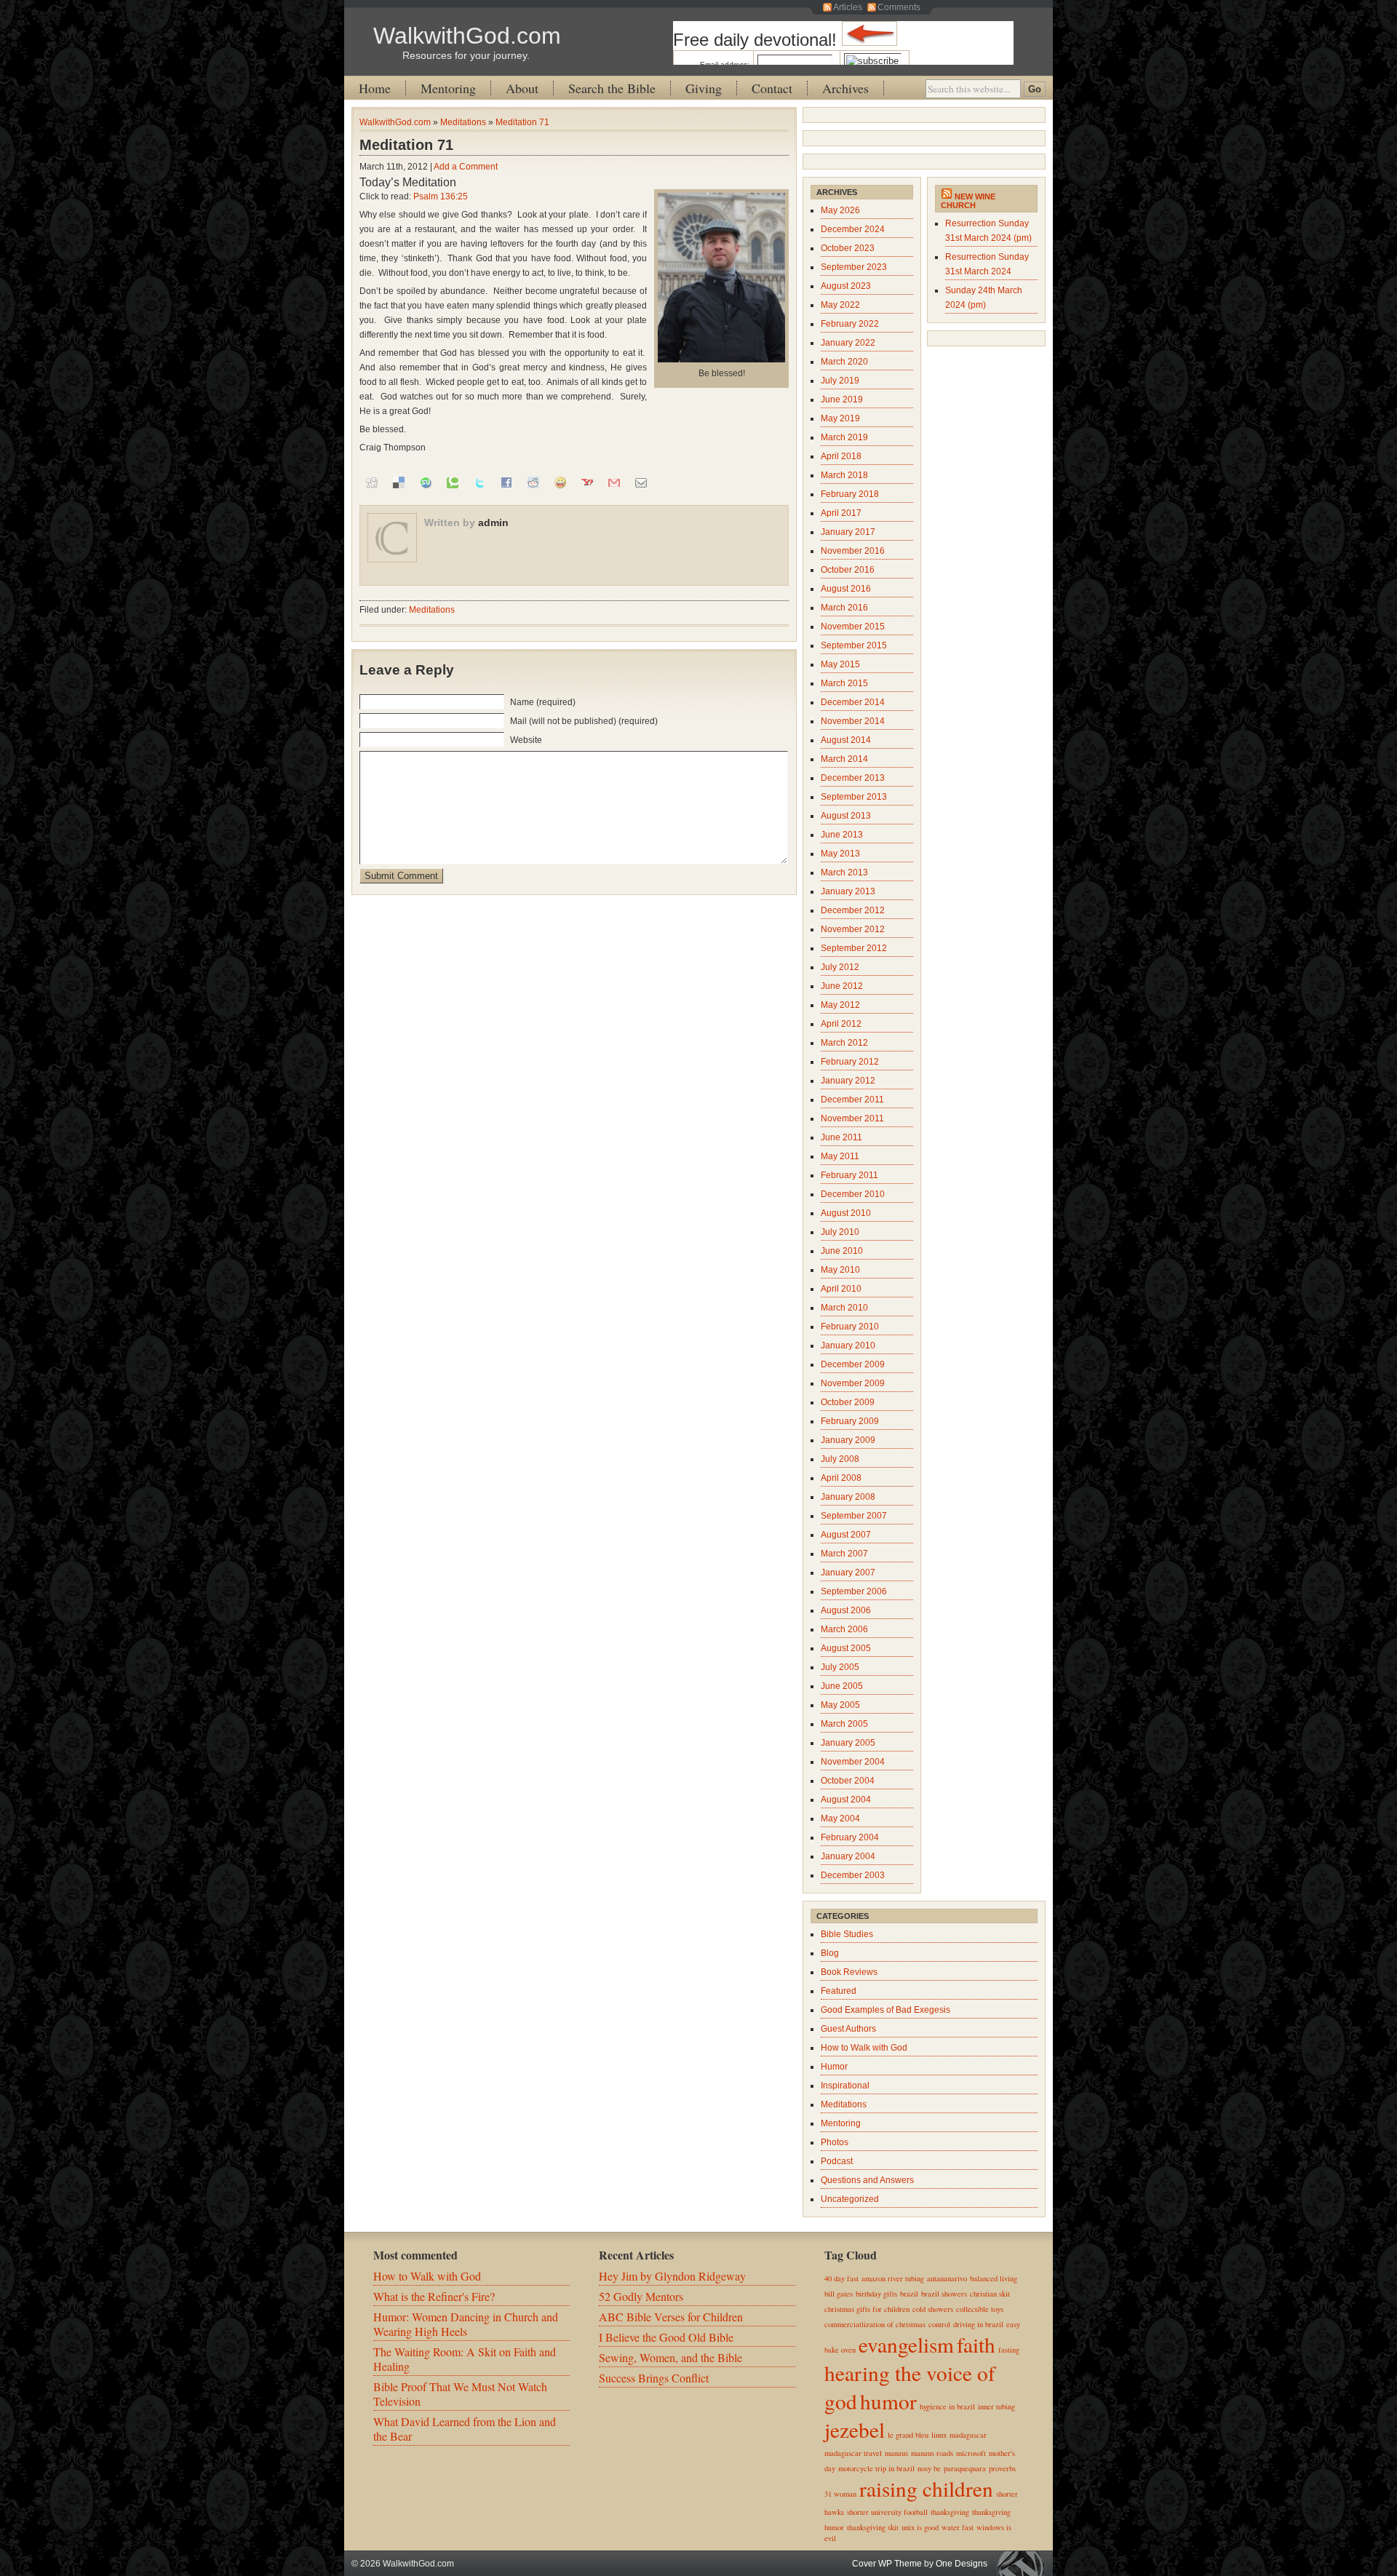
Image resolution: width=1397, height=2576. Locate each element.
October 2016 (848, 570)
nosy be (929, 2468)
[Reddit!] (533, 482)
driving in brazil (978, 2324)
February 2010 (850, 1327)
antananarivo (947, 2278)
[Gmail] (614, 482)
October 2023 (848, 248)
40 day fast (841, 2278)
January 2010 (848, 1345)
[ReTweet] (479, 482)
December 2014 (853, 702)
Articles (848, 7)
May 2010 (840, 1270)
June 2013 (842, 835)
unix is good (920, 2527)
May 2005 (840, 1705)
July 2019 (840, 381)
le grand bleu (908, 2435)
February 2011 (849, 1175)
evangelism (906, 2344)
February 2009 (850, 1421)
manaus (896, 2453)
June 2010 (842, 1251)
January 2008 (848, 1497)
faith (976, 2344)
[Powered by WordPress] (1024, 2563)
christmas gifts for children (867, 2309)
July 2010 (840, 1232)
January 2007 (848, 1573)
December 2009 (853, 1364)
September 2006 (854, 1591)
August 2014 (846, 740)
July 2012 (840, 967)
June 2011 (841, 1137)
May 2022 (840, 305)
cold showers (933, 2309)
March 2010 (844, 1308)
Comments (899, 7)
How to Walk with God (864, 2048)
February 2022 (850, 324)
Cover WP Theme (887, 2564)
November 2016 (853, 551)
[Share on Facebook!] (506, 482)
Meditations (463, 122)
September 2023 (854, 267)
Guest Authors (848, 2029)
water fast (958, 2527)
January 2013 (848, 891)
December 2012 (853, 910)
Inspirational (845, 2086)
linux (939, 2435)
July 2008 (840, 1459)
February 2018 (850, 494)
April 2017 (841, 513)
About (522, 88)
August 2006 (846, 1610)
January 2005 (848, 1743)
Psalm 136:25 (441, 196)
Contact (772, 88)
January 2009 (848, 1440)
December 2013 (853, 778)
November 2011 (852, 1118)
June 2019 (842, 399)
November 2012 (853, 929)
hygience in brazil (947, 2406)
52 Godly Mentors (641, 2296)
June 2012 (842, 986)
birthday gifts (876, 2294)
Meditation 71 (522, 122)
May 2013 (840, 854)
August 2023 (846, 286)
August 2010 (846, 1213)
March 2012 (844, 1043)
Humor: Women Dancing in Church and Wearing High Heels (466, 2324)
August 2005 (846, 1648)
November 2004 (853, 1762)
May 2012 (840, 1005)
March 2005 (844, 1724)
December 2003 (853, 1875)
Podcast (837, 2161)
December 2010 (853, 1194)
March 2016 (844, 608)
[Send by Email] (641, 482)
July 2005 (840, 1667)
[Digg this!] (372, 482)
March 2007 (844, 1554)
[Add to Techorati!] (453, 482)
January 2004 (848, 1856)
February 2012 (850, 1062)
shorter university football (887, 2512)
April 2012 (841, 1024)
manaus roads (932, 2453)
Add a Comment (466, 167)
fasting (1009, 2350)
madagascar (968, 2435)
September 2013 (854, 797)
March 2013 (844, 872)
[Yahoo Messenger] (560, 482)
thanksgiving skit (873, 2527)
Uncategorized (850, 2199)
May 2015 (840, 664)
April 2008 (841, 1478)
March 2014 (844, 759)
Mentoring (448, 88)
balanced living (994, 2278)
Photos (835, 2142)
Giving (704, 88)
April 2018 (841, 456)
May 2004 (840, 1818)
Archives (845, 88)
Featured (839, 1991)
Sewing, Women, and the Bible (670, 2357)
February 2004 (850, 1837)
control (939, 2324)
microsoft (971, 2453)
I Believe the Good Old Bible (666, 2337)
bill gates (839, 2294)
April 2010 (841, 1289)
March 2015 (844, 683)
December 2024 (853, 229)
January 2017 (848, 532)
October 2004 (848, 1781)
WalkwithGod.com (467, 36)
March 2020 (844, 362)
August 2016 (846, 589)
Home (375, 88)
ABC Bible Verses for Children (671, 2317)
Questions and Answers (867, 2180)
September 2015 (854, 645)
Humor (834, 2067)
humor (888, 2401)
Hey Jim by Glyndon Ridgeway (672, 2276)
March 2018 (844, 475)
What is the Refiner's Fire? (434, 2296)
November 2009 (853, 1383)
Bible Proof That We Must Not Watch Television (460, 2394)
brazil (909, 2294)
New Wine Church (968, 201)
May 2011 (840, 1156)
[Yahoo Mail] (587, 482)
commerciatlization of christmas (875, 2324)
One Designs (962, 2564)
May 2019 (840, 418)
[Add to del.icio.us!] (399, 482)
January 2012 (848, 1081)
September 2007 (854, 1516)
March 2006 (844, 1629)
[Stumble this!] (426, 482)
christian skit (990, 2294)
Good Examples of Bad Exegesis (885, 2010)
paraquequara (965, 2468)
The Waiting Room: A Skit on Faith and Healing (465, 2359)
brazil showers (944, 2294)
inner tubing (996, 2406)
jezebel (855, 2429)
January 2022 (848, 343)
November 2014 (853, 721)
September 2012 (854, 948)
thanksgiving (950, 2512)
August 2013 (846, 816)
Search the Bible (612, 88)
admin (493, 522)
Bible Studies (847, 1934)
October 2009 (848, 1402)
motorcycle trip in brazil (876, 2468)
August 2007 (846, 1535)
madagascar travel (853, 2453)
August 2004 (846, 1800)
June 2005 (842, 1686)
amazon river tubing (893, 2278)
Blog (830, 1953)
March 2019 (844, 437)
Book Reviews (849, 1972)
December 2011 (852, 1100)
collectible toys (980, 2309)
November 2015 (853, 627)
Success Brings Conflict (654, 2378)
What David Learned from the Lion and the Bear (465, 2429)
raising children (926, 2488)
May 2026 (840, 210)
